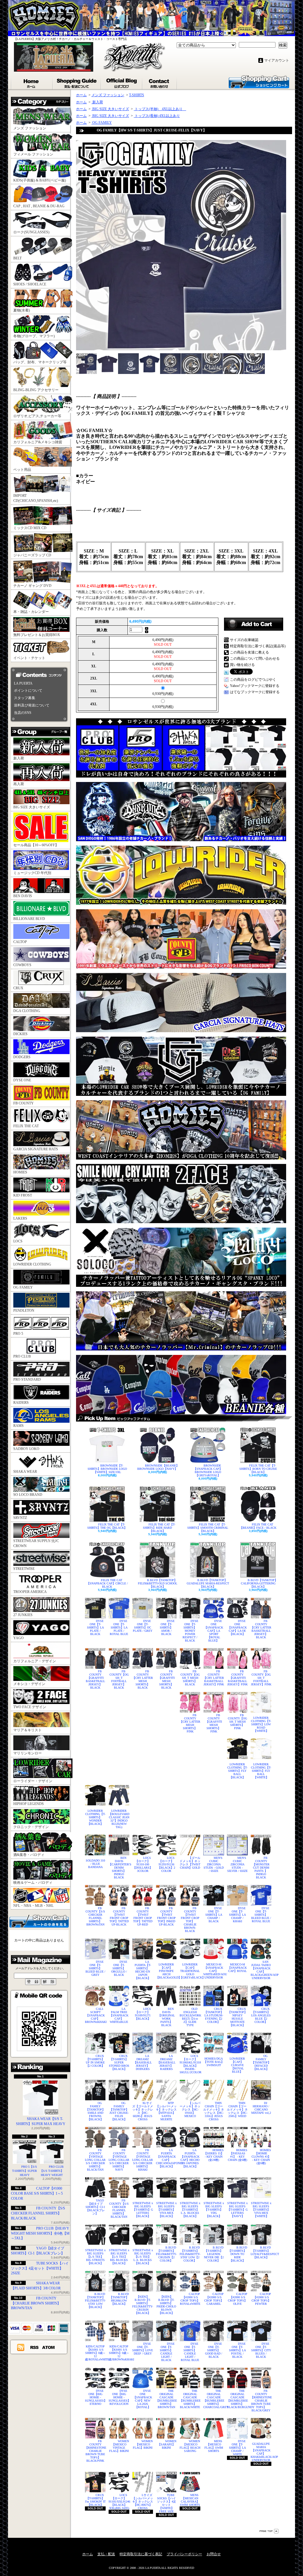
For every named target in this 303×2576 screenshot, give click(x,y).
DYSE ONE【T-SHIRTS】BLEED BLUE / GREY (95, 1968)
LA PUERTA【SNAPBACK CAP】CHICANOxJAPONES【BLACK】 (166, 2158)
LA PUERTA (23, 683)
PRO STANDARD (27, 1379)
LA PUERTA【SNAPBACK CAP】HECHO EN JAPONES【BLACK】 (190, 2158)
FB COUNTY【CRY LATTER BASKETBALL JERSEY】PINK (214, 1678)
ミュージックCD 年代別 (32, 873)
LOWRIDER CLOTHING (32, 1264)
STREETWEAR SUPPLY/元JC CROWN (36, 1543)
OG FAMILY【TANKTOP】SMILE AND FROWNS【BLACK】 (95, 2111)
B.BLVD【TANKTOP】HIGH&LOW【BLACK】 (119, 2299)
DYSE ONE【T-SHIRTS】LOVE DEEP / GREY (143, 2349)
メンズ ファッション (30, 128)
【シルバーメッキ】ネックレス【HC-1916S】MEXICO (190, 2110)
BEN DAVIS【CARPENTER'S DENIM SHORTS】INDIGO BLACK (119, 1868)
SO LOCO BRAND (28, 1495)
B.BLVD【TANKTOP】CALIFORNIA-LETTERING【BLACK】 (259, 1583)
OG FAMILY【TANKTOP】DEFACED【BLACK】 (261, 2062)
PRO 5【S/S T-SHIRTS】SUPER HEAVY (25, 2171)
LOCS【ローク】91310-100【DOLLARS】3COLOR (143, 1864)
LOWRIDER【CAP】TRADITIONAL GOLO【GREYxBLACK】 (190, 1971)
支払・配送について (77, 82)
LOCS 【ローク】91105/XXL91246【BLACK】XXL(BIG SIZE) (119, 2502)
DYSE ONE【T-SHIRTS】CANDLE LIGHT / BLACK (167, 2352)
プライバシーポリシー (184, 2554)
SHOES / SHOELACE (30, 284)
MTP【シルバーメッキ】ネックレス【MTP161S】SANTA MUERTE (166, 2111)
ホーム (32, 82)
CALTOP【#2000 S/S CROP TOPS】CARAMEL (214, 2299)
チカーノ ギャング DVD (32, 586)
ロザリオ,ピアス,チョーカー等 (37, 416)
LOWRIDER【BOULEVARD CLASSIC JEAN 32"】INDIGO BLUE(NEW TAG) (119, 1819)
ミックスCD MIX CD (30, 528)
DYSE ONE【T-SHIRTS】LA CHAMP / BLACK (214, 1915)
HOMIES (20, 1172)
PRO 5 (18, 1334)
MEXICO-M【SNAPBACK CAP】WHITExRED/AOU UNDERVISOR (214, 1971)
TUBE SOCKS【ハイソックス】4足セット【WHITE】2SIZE (40, 2268)
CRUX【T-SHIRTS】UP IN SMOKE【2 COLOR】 (95, 2061)
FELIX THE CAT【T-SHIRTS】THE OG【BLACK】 (107, 1526)
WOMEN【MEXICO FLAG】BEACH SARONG (190, 2446)
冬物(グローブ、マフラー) (34, 336)
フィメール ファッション (33, 154)
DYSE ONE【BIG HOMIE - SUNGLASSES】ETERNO (95, 2397)
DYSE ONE (22, 1080)
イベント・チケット (29, 658)
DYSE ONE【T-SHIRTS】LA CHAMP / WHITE (237, 2448)
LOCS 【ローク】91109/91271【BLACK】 (143, 2014)
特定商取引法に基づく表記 (141, 2554)
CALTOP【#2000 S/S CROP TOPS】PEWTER (261, 2299)
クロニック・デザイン (31, 1827)
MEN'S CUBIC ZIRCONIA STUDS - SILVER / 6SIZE (237, 1864)
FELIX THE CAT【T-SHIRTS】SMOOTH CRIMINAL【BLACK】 (208, 1528)
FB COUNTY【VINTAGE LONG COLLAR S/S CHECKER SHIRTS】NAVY (119, 2160)
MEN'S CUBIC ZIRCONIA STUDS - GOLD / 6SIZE (214, 1864)
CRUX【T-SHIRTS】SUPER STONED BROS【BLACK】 (119, 2062)
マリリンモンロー (28, 1753)
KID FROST (23, 1195)
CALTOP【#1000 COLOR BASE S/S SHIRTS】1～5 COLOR (37, 2193)
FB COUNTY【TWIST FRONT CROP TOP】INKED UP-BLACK (166, 1916)
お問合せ (160, 82)
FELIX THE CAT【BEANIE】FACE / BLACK (258, 1526)
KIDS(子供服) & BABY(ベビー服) (40, 180)
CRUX (18, 988)
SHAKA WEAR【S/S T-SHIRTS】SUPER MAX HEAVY (41, 2121)
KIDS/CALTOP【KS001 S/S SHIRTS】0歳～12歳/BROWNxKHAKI (119, 2353)
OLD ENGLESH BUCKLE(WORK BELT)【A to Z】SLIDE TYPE (190, 2017)
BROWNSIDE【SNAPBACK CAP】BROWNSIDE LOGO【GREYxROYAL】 (208, 1470)
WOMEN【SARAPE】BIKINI (167, 2444)
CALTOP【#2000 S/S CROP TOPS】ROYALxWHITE (190, 2299)
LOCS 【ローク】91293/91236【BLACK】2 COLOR (166, 1864)
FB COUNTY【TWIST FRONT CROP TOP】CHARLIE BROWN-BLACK (190, 1920)
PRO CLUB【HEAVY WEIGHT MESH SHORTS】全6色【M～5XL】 (40, 2233)
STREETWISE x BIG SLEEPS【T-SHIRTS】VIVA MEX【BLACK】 (166, 2210)
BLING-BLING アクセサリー (36, 390)
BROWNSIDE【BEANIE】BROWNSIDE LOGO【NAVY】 (158, 1467)
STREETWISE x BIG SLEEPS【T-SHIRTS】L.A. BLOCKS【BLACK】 (190, 2210)
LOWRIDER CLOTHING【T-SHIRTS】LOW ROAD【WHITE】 (261, 1724)
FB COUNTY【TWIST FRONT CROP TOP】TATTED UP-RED (143, 1916)
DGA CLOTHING (27, 1011)
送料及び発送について (32, 705)
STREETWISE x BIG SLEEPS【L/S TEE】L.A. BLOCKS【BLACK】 (143, 2257)
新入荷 (19, 758)
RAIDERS (21, 1403)
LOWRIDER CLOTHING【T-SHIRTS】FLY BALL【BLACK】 (237, 1771)
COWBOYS (22, 965)
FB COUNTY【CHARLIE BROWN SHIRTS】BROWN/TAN (36, 2303)
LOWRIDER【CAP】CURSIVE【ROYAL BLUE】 (237, 2065)
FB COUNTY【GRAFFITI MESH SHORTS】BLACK (166, 1679)
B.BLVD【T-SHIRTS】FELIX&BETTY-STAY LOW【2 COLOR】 (190, 2254)
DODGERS (22, 1057)
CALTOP (20, 942)
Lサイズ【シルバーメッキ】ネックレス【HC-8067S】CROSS (143, 2502)
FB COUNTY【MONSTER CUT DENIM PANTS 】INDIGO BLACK (261, 1868)
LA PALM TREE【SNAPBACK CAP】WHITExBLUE (119, 2015)
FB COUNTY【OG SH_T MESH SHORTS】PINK (237, 1722)
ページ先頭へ (269, 2531)
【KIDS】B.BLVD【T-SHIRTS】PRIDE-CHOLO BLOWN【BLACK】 (166, 2305)
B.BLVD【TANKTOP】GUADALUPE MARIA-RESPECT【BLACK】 (208, 1583)
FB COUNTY (24, 1103)
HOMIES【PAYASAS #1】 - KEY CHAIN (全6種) (238, 2155)
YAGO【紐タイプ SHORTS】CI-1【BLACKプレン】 (95, 2207)
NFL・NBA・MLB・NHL (33, 1906)
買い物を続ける (242, 665)
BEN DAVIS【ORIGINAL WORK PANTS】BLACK (166, 2017)
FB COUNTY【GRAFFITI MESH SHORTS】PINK (214, 1723)
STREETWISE (24, 1569)
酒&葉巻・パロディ (29, 1855)
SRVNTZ (20, 1518)
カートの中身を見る (39, 1921)
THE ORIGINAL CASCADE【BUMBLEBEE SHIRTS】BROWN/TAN (166, 2399)
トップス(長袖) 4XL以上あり (157, 116)
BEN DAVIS (23, 896)
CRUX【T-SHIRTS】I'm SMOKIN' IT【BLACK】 (95, 2500)
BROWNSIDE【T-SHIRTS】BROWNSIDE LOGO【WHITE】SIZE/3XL (107, 1469)
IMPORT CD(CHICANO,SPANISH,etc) (36, 498)
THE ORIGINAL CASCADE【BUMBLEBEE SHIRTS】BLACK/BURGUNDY (237, 2399)
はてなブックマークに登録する (255, 692)
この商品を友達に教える (249, 652)
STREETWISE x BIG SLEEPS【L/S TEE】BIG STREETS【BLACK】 (95, 2257)
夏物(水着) (22, 310)
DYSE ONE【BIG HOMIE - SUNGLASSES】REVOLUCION (119, 2397)
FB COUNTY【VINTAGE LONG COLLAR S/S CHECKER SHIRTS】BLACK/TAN (95, 2160)
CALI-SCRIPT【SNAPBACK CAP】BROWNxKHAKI (95, 2015)
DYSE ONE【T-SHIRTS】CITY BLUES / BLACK (261, 2350)
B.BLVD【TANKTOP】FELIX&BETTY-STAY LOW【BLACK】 (95, 2300)
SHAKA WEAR (25, 1472)
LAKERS (20, 1218)
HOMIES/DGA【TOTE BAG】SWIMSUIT (214, 2062)
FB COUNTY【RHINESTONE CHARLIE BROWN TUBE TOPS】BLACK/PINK (95, 2451)
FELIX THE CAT (26, 1126)
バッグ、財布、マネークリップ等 (40, 362)
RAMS (18, 1426)
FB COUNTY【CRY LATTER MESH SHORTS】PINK (190, 1723)
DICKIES (20, 1034)
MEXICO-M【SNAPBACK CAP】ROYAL (237, 1968)
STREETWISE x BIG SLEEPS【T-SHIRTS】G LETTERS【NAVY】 (237, 2210)
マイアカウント (277, 60)
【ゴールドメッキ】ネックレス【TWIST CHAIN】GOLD (190, 1863)
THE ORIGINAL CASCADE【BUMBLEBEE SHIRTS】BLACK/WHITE (190, 2399)
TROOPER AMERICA (30, 1592)
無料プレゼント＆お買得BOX (37, 635)
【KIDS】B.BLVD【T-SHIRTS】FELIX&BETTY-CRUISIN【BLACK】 (143, 2305)
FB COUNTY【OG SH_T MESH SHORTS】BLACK (190, 1678)
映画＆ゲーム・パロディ (33, 1883)
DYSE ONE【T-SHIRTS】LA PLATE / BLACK (95, 1627)
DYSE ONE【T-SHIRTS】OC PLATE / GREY (143, 1626)
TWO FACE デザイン (30, 1707)
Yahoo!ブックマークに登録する (255, 686)
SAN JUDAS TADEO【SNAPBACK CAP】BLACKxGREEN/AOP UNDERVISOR (261, 1970)
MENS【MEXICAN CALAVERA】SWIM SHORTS (190, 2500)
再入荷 (19, 784)
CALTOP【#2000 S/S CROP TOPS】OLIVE (238, 2299)
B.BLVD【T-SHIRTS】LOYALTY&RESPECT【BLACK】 (261, 2252)
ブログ (122, 82)
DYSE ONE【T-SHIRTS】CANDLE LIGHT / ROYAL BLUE (190, 2352)
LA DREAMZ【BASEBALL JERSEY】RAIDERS (166, 2062)
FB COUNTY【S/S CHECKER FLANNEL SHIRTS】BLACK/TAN (119, 2209)
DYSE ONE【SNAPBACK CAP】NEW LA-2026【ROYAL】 (143, 2399)
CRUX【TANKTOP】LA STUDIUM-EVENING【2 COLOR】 (214, 2015)
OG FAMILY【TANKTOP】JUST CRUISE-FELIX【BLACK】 (119, 2111)
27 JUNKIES (23, 1615)
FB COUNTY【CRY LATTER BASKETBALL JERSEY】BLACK (261, 1629)
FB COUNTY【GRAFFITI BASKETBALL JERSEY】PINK (237, 1678)
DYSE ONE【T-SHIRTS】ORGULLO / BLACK (119, 1968)
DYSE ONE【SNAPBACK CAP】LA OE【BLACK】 (237, 1627)
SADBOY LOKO (26, 1449)
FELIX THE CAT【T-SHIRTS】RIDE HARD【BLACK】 (159, 1528)
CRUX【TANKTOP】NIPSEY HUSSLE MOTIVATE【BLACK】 (237, 2017)
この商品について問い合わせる (255, 659)
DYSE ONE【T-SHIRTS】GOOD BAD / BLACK (214, 2350)
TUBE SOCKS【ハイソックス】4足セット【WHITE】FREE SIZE (166, 2503)
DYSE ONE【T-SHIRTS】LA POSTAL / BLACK (237, 2350)
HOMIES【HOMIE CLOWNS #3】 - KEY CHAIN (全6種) (261, 2157)
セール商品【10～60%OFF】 (36, 845)
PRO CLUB (22, 1356)
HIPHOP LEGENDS (29, 1804)
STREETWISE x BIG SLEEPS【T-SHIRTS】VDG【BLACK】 (214, 2210)
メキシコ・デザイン (29, 1684)
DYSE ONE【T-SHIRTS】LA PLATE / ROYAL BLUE (119, 1627)
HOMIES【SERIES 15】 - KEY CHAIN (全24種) (214, 2155)
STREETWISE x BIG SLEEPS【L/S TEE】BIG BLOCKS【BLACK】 (119, 2257)
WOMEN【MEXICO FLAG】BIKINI (143, 2444)
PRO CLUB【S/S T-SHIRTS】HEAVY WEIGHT (52, 2171)
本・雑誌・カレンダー (31, 612)
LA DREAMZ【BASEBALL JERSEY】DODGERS (143, 2062)
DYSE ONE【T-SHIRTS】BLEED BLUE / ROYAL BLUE (261, 1915)
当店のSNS (23, 713)
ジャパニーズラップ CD (32, 555)
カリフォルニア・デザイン (35, 1661)
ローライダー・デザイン (33, 1781)
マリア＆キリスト (28, 1730)
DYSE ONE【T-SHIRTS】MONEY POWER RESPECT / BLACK (190, 1631)
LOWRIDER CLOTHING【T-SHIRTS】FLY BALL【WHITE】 (261, 1771)
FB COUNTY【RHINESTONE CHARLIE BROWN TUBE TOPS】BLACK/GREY (261, 2401)
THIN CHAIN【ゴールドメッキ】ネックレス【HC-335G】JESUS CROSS (214, 2111)
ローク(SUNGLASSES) (31, 232)
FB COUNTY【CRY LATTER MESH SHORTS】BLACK (143, 1679)
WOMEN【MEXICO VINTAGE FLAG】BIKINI (119, 2446)
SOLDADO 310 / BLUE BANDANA (95, 1864)
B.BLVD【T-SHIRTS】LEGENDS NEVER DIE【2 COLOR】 (214, 2254)
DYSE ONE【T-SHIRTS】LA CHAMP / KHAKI (237, 1915)
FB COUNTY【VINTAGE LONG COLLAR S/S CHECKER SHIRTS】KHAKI (143, 2160)
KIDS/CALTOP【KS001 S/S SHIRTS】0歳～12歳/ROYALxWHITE (95, 2353)
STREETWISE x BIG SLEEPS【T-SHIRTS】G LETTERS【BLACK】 (143, 2210)
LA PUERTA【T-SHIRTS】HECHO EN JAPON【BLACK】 (143, 1970)
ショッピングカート (259, 81)
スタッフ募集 (25, 698)
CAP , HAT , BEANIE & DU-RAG (39, 206)
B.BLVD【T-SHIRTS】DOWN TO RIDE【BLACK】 (238, 2254)
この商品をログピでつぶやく (253, 680)
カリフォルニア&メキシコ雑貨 (38, 442)
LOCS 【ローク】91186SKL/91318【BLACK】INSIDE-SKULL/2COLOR (190, 2064)
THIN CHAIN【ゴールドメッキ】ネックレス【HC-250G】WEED (237, 2110)
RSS (35, 2347)
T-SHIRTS (137, 95)
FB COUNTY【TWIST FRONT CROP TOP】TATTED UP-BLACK (119, 1916)
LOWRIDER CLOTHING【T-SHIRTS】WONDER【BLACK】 (95, 1817)
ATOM (49, 2347)
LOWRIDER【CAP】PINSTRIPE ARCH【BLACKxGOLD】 (166, 1971)
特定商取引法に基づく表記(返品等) (258, 646)
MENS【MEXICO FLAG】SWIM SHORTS (214, 2446)
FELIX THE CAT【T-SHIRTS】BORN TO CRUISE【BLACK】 (258, 1469)
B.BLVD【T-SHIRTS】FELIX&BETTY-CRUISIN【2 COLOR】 (166, 2254)
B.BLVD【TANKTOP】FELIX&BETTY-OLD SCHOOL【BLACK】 (158, 1583)
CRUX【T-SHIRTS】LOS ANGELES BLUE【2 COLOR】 (261, 2015)
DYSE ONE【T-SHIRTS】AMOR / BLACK (167, 1627)
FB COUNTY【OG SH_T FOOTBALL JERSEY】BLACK (119, 1679)
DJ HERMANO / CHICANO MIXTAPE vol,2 (261, 2108)
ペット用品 (22, 470)
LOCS (18, 1241)
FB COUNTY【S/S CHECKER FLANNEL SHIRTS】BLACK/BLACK (38, 2213)
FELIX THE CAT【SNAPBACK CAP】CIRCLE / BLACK (107, 1583)
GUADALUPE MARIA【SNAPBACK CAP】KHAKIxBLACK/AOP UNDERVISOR (261, 2452)
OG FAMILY (23, 1287)
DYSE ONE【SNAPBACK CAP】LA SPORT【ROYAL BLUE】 (214, 1631)
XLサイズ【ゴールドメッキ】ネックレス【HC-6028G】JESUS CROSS (143, 2111)
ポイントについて (28, 690)
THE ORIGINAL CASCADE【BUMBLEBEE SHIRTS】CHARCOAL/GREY (214, 2399)
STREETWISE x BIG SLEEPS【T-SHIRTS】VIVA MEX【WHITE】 (261, 2210)
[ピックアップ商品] (184, 1418)
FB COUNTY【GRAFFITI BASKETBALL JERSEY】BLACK (95, 1679)
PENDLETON (24, 1311)
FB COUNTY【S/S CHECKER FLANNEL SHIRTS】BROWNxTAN (95, 1916)
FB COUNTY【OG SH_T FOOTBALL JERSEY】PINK (261, 1678)
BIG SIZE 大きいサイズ (32, 807)
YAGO (18, 1638)
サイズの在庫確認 (244, 640)
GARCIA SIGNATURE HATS (36, 1149)
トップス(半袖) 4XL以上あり (160, 109)
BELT (17, 258)
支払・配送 (106, 2554)
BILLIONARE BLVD (29, 919)
